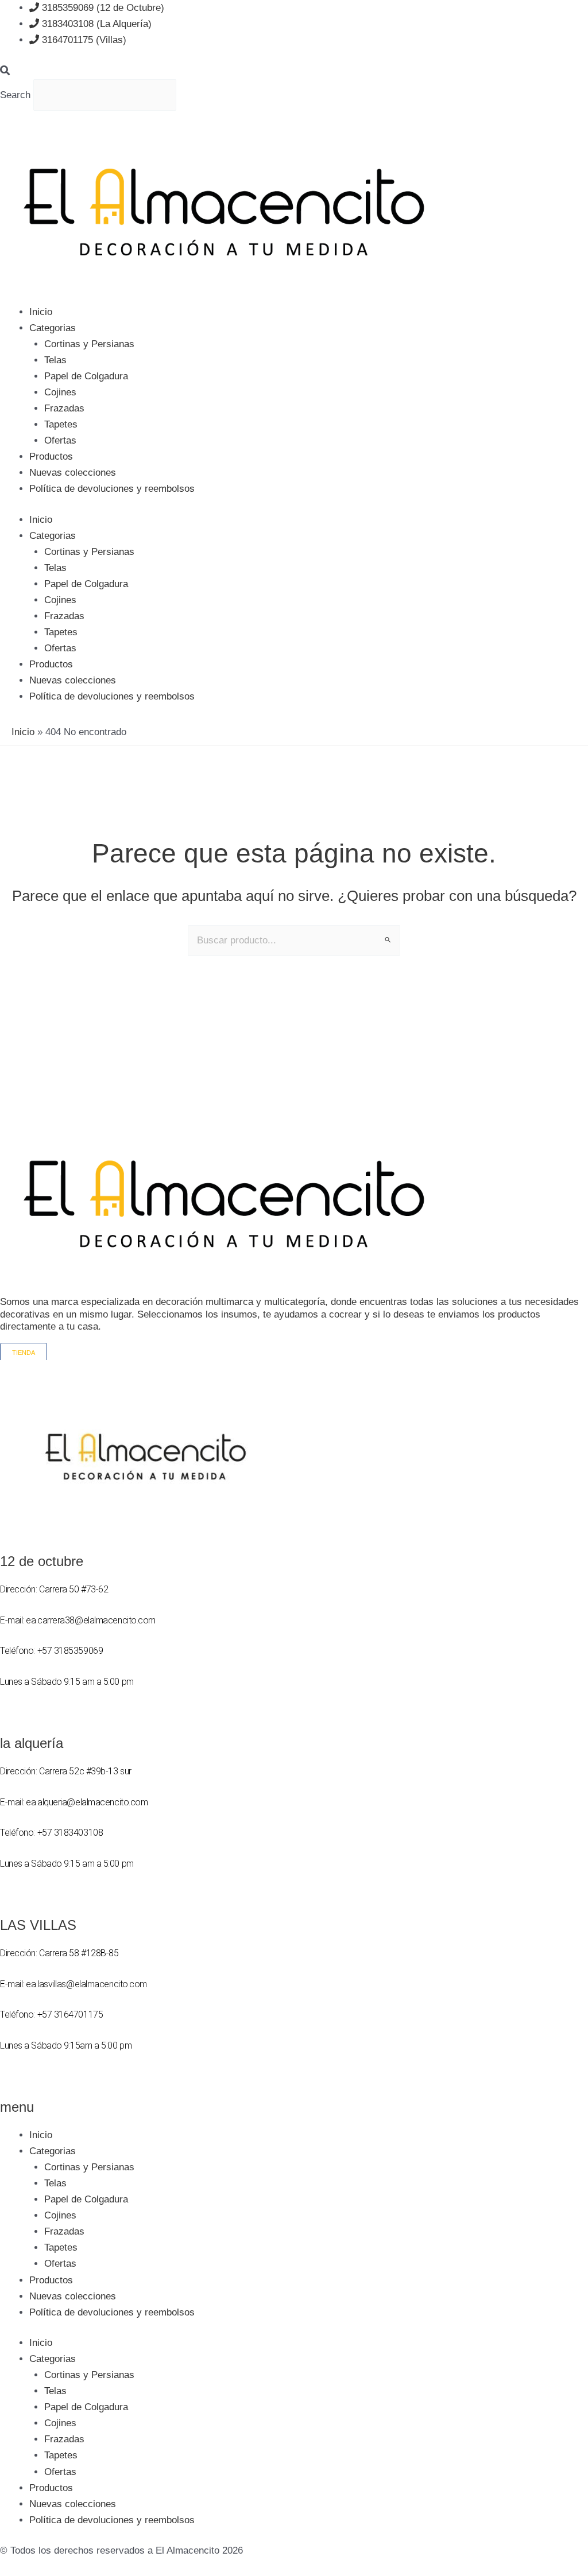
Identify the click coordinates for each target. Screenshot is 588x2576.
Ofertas (60, 440)
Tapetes (61, 424)
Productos (51, 456)
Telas (55, 360)
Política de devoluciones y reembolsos (112, 489)
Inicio (41, 312)
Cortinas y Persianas (89, 344)
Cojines (60, 392)
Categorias (53, 328)
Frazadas (64, 408)
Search (15, 94)
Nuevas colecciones (73, 473)
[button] (294, 71)
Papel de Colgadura (86, 376)
